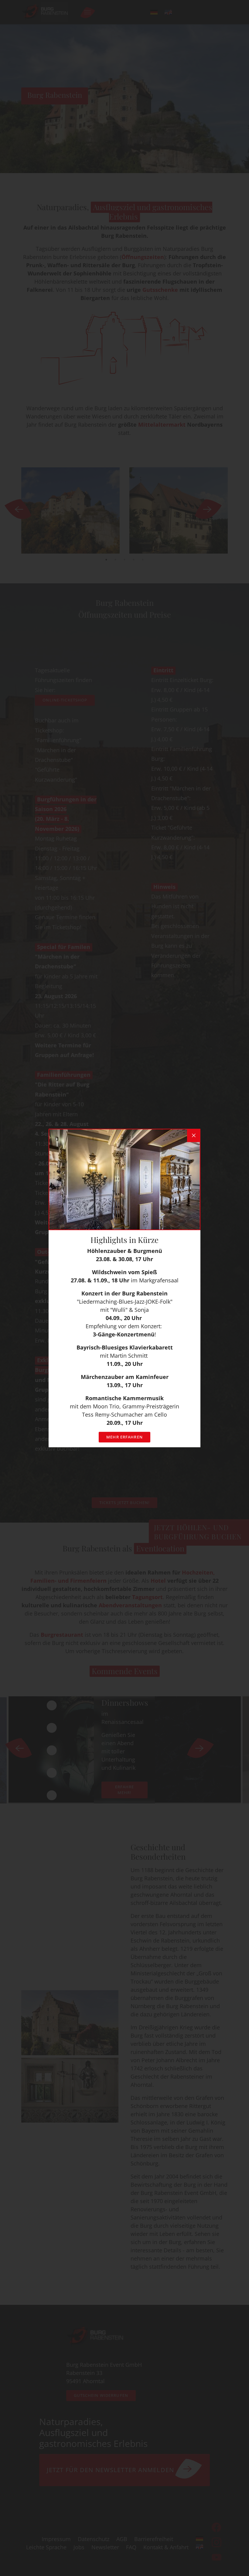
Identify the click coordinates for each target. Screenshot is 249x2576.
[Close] (194, 1135)
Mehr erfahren (124, 1437)
